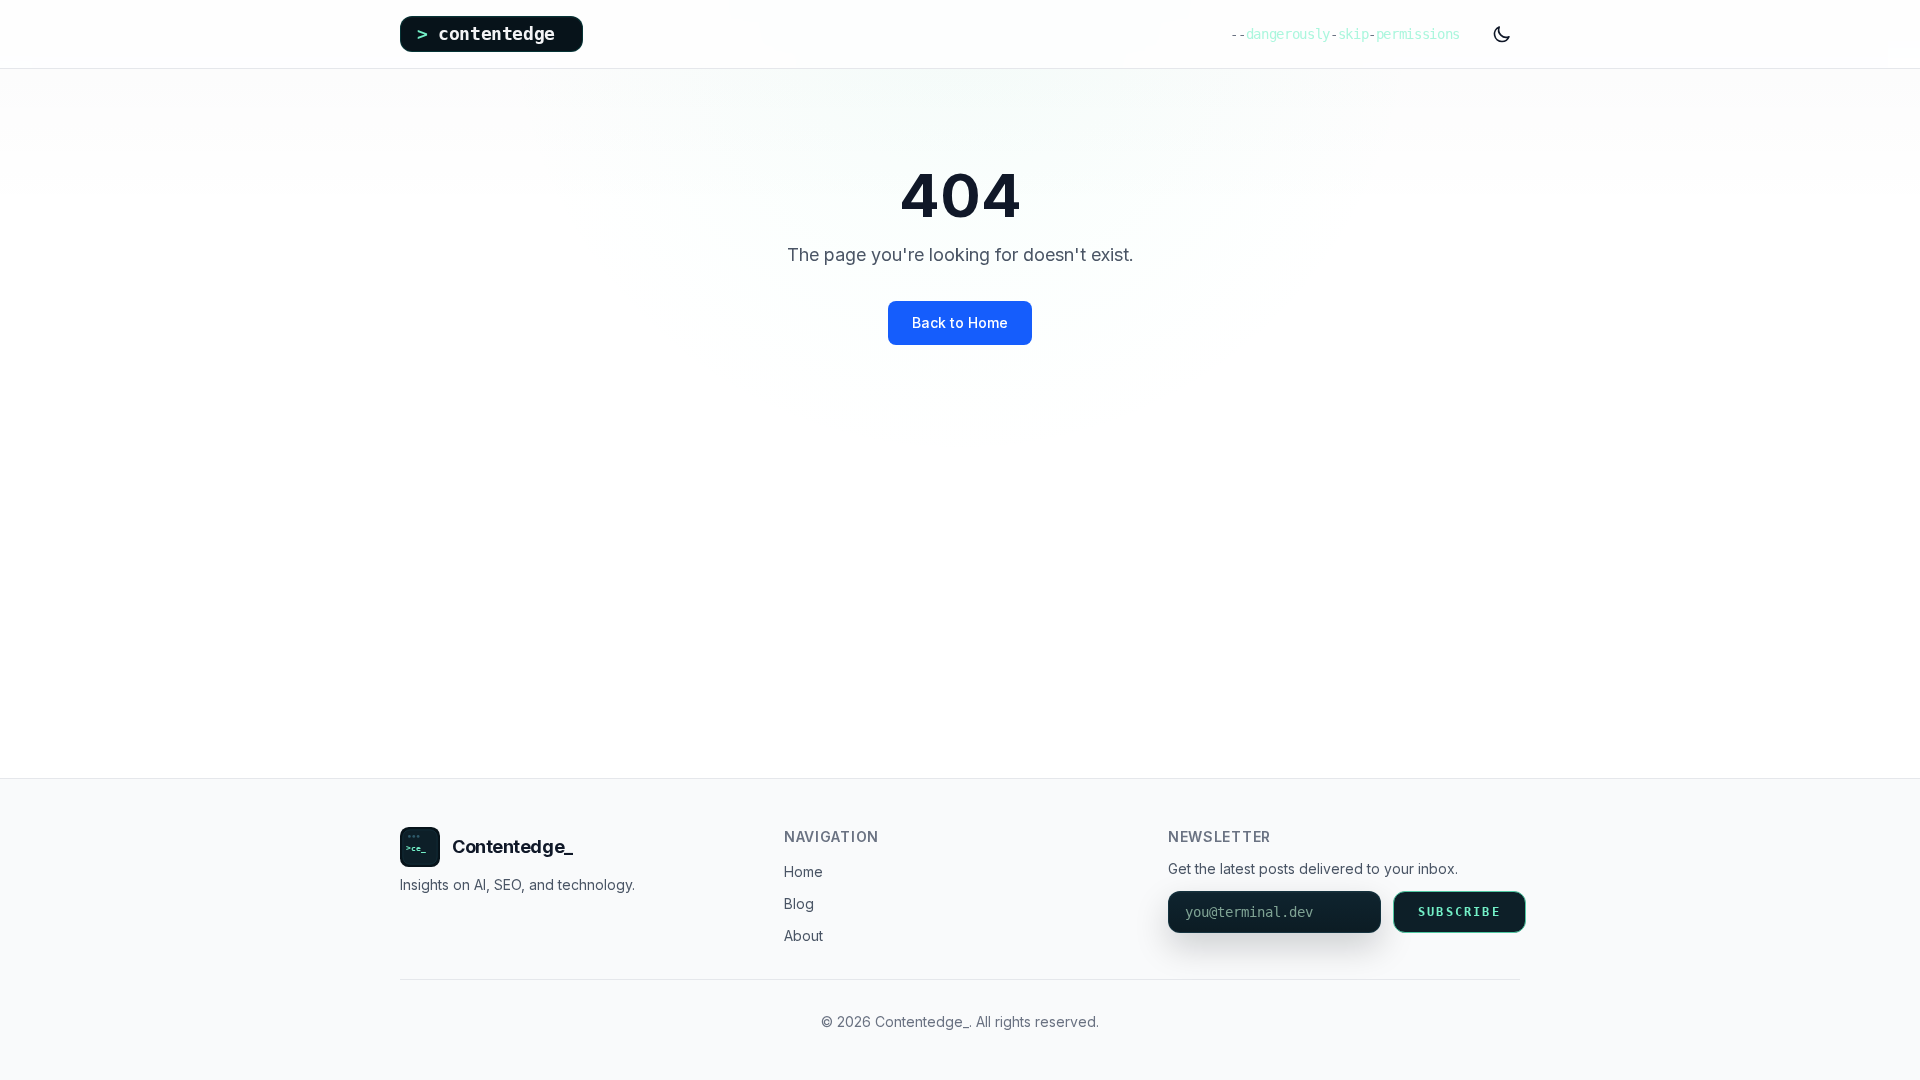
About (803, 935)
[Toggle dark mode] (1502, 34)
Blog (799, 903)
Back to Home (960, 322)
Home (803, 871)
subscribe (1459, 912)
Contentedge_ (512, 846)
